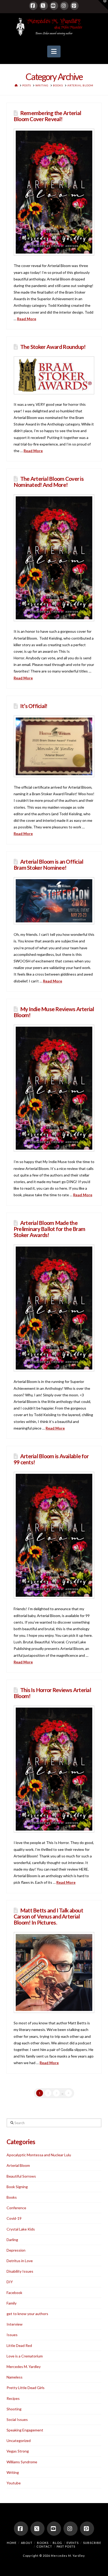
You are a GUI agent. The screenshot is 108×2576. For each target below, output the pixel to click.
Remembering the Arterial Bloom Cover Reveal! (47, 116)
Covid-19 (14, 2218)
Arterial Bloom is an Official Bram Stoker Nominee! (48, 864)
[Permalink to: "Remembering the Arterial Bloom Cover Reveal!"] (54, 192)
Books (12, 2197)
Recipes (13, 2398)
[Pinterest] (74, 6)
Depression (16, 2250)
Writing (13, 2472)
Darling (12, 2240)
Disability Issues (20, 2271)
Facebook (14, 2293)
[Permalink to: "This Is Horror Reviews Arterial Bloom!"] (54, 1769)
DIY (10, 2282)
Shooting (14, 2409)
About (27, 2543)
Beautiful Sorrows (21, 2176)
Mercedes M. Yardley (24, 2367)
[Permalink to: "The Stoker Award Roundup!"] (54, 375)
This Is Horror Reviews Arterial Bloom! (52, 1693)
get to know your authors (27, 2314)
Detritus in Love (20, 2261)
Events (73, 2543)
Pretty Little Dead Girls (26, 2388)
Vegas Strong (18, 2451)
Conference (16, 2208)
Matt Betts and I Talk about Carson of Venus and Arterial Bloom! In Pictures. (48, 1916)
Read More (27, 319)
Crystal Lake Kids (21, 2229)
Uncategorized (19, 2441)
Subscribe (92, 2543)
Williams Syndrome (22, 2462)
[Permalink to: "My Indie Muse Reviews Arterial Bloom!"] (54, 1088)
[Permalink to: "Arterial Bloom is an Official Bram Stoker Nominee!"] (54, 901)
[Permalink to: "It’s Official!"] (54, 746)
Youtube (14, 2483)
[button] (54, 52)
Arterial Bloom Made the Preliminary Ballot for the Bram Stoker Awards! (49, 1229)
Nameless (15, 2377)
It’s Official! (34, 706)
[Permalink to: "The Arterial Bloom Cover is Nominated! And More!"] (54, 558)
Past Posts (66, 2546)
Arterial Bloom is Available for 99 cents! (51, 1459)
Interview (15, 2324)
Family (12, 2303)
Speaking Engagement (25, 2430)
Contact (44, 2546)
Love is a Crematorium (25, 2356)
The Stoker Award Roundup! (53, 347)
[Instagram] (64, 6)
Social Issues (17, 2419)
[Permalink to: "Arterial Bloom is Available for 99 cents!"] (54, 1535)
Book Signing (17, 2187)
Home (12, 2543)
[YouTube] (54, 6)
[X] (44, 6)
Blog (57, 2543)
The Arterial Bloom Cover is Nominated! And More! (49, 482)
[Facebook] (33, 6)
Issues (12, 2335)
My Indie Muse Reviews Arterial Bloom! (54, 1012)
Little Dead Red (19, 2345)
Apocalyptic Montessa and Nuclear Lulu (39, 2155)
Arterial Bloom (18, 2165)
